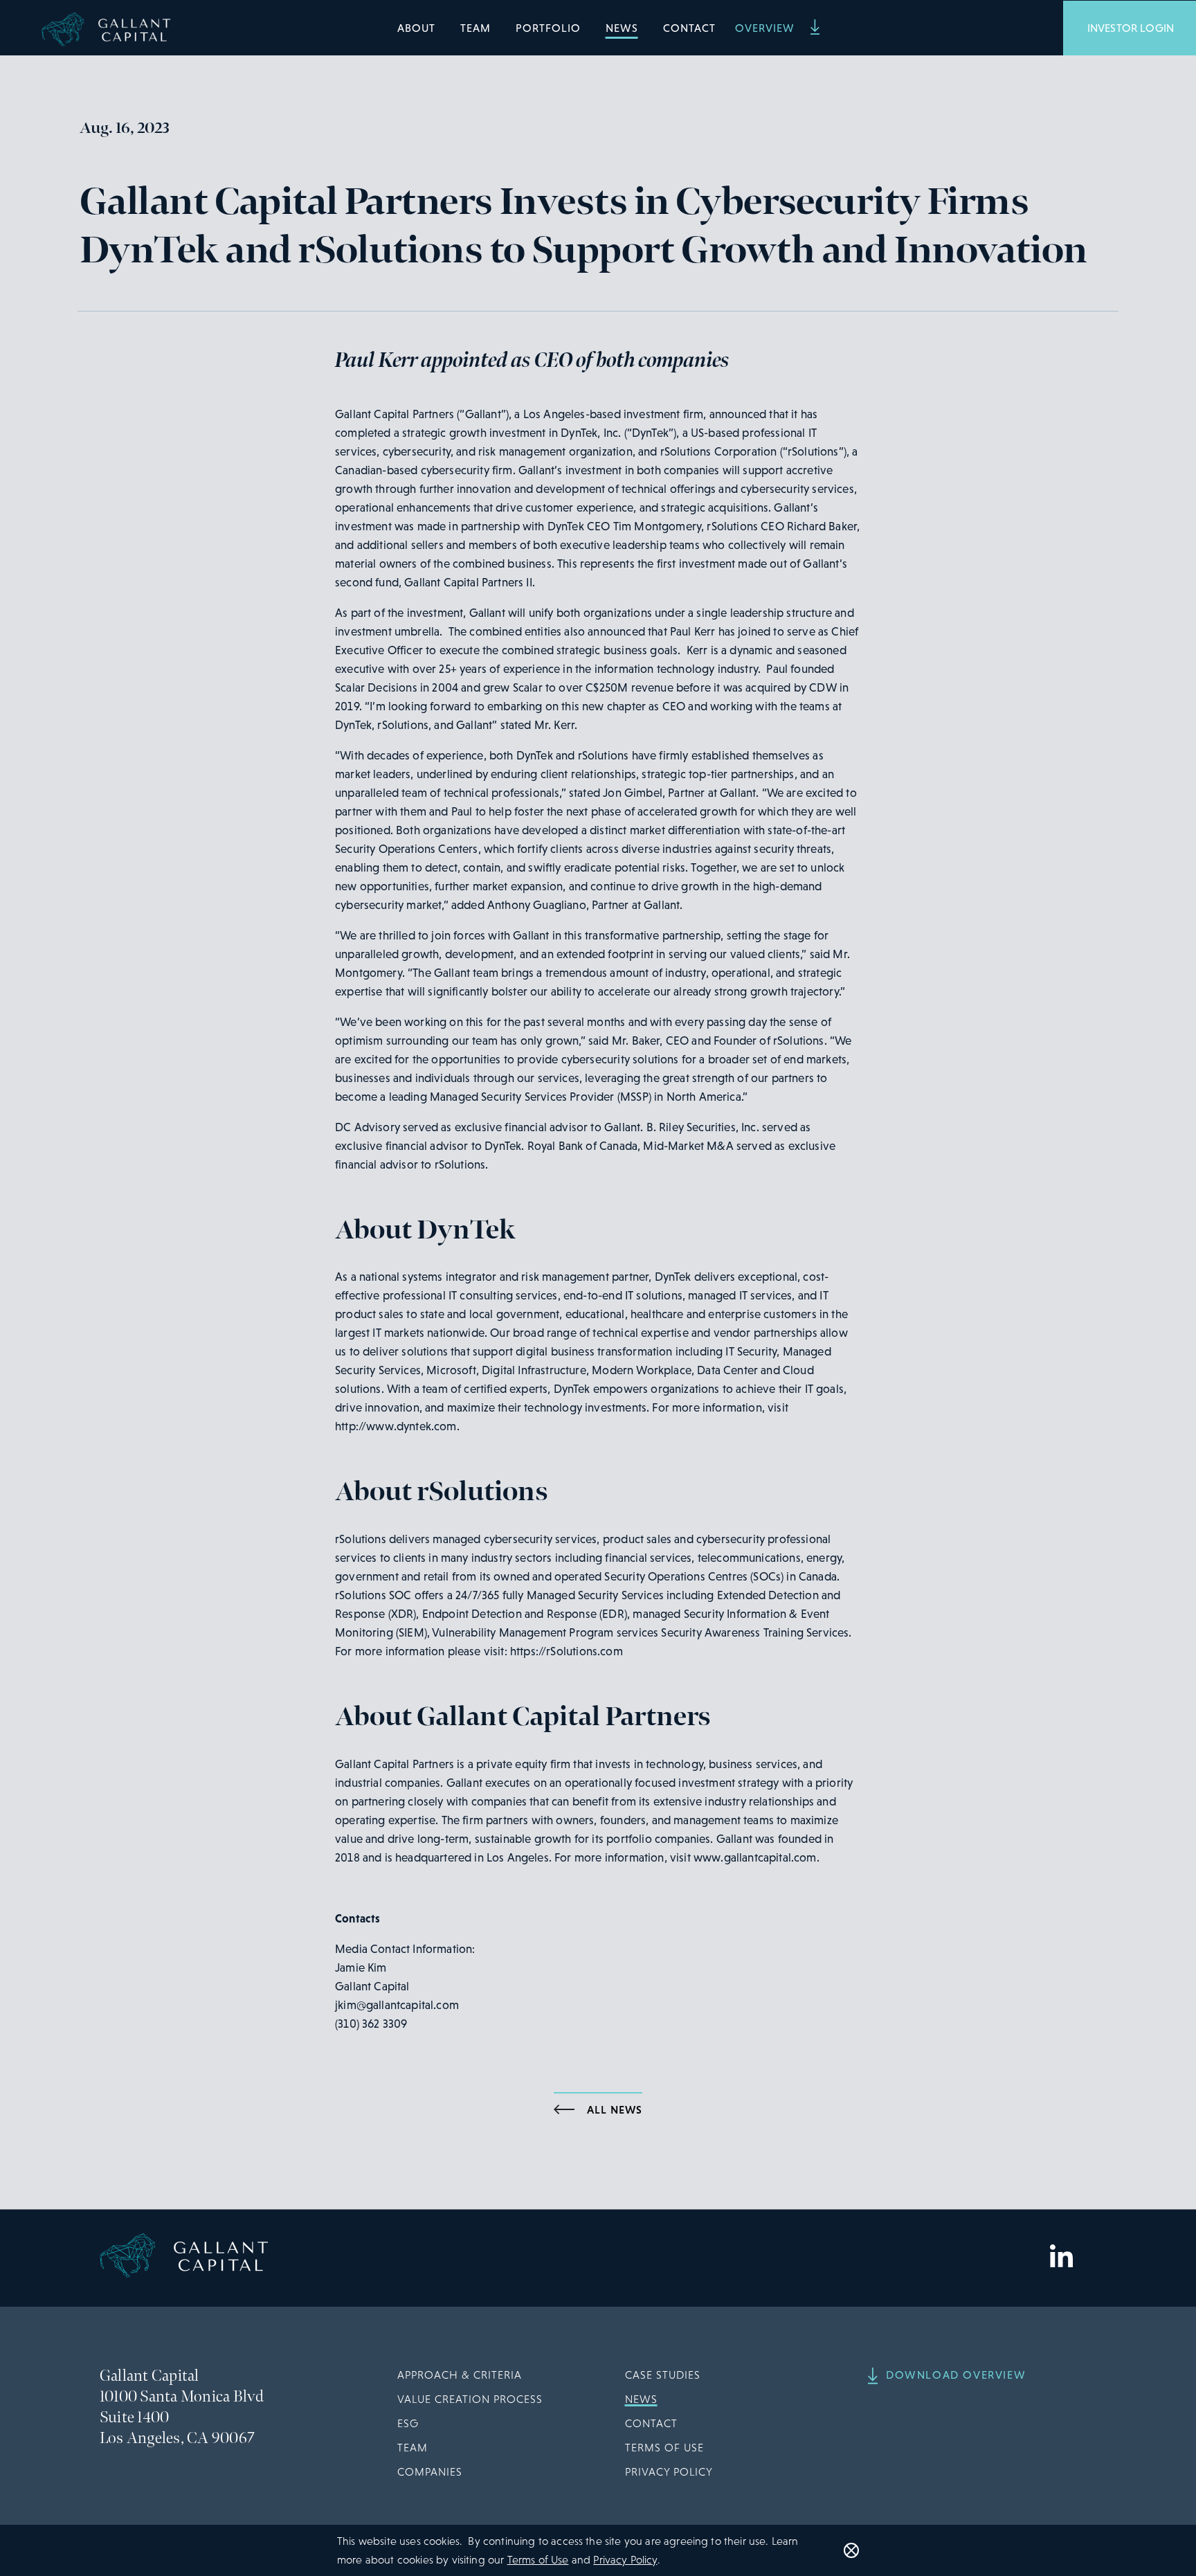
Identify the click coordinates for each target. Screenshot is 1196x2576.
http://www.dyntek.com (396, 1426)
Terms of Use (664, 2448)
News (622, 28)
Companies (430, 2472)
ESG (408, 2423)
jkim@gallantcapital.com (397, 2005)
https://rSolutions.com (567, 1651)
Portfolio (548, 28)
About (416, 28)
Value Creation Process (470, 2399)
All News (615, 2109)
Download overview (956, 2375)
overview (767, 28)
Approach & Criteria (460, 2375)
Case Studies (663, 2375)
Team (475, 28)
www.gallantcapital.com (755, 1858)
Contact (689, 28)
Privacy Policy (669, 2472)
